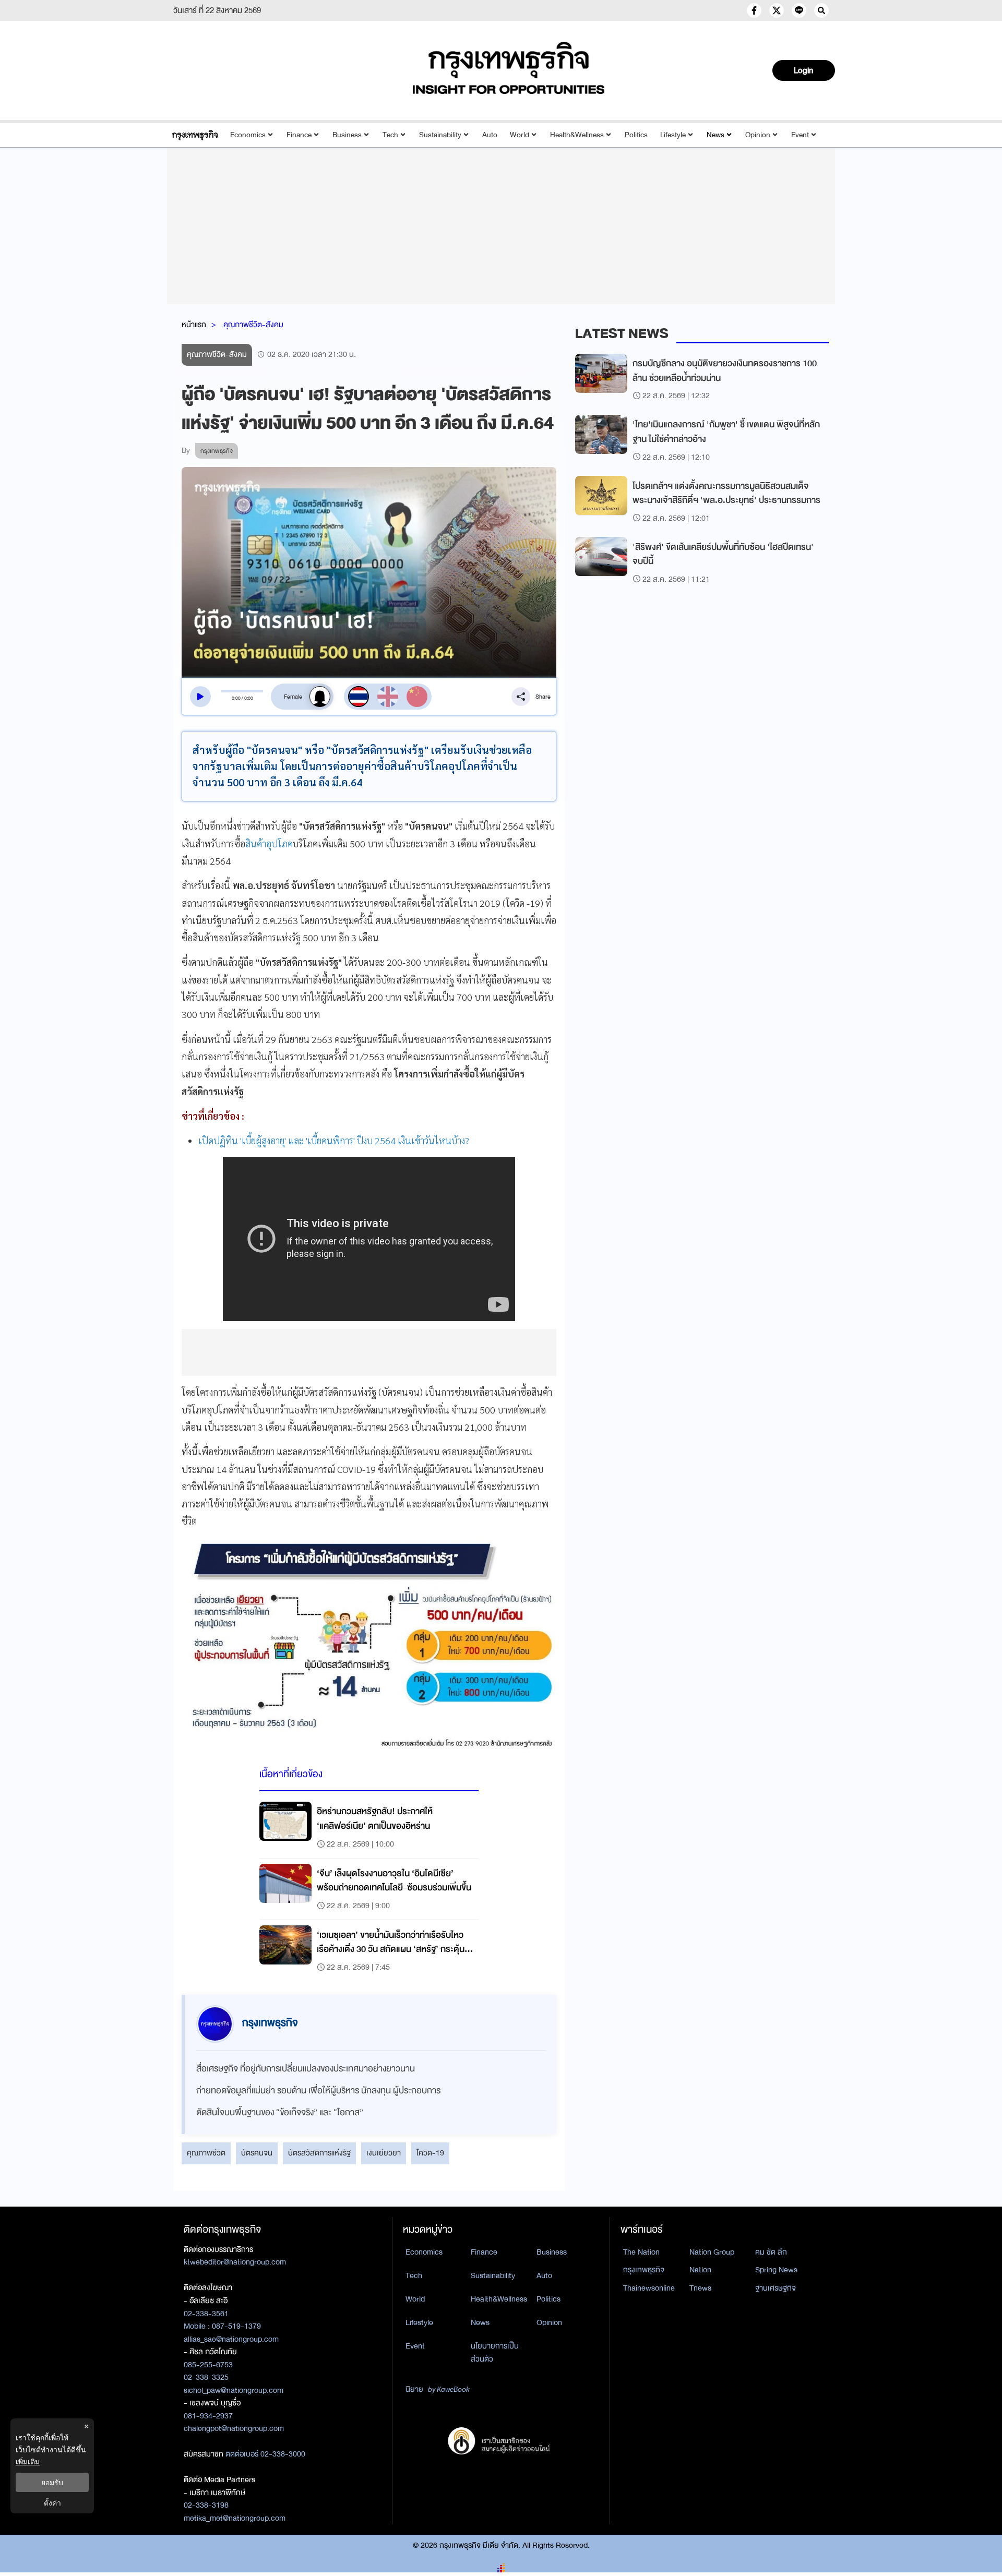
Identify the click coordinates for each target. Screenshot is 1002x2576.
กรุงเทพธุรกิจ (644, 2270)
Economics (248, 135)
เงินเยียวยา (384, 2153)
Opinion (758, 135)
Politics (636, 135)
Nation (700, 2270)
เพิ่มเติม (28, 2461)
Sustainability (440, 135)
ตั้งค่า (52, 2503)
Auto (490, 135)
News (715, 135)
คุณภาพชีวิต (206, 2153)
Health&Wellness (577, 135)
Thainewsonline (649, 2288)
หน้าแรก (194, 325)
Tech (390, 135)
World (520, 135)
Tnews (700, 2288)
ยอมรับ (52, 2482)
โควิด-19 (430, 2153)
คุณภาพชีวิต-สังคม (253, 325)
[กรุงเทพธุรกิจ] (195, 135)
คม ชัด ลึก (771, 2252)
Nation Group (712, 2252)
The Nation (641, 2252)
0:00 (236, 698)
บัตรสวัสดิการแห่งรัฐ (319, 2153)
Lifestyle (673, 135)
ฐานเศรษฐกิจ (776, 2288)
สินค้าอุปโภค (269, 843)
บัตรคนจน (257, 2153)
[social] (754, 10)
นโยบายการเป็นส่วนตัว (495, 2352)
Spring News (776, 2270)
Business (347, 135)
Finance (299, 135)
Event (800, 135)
